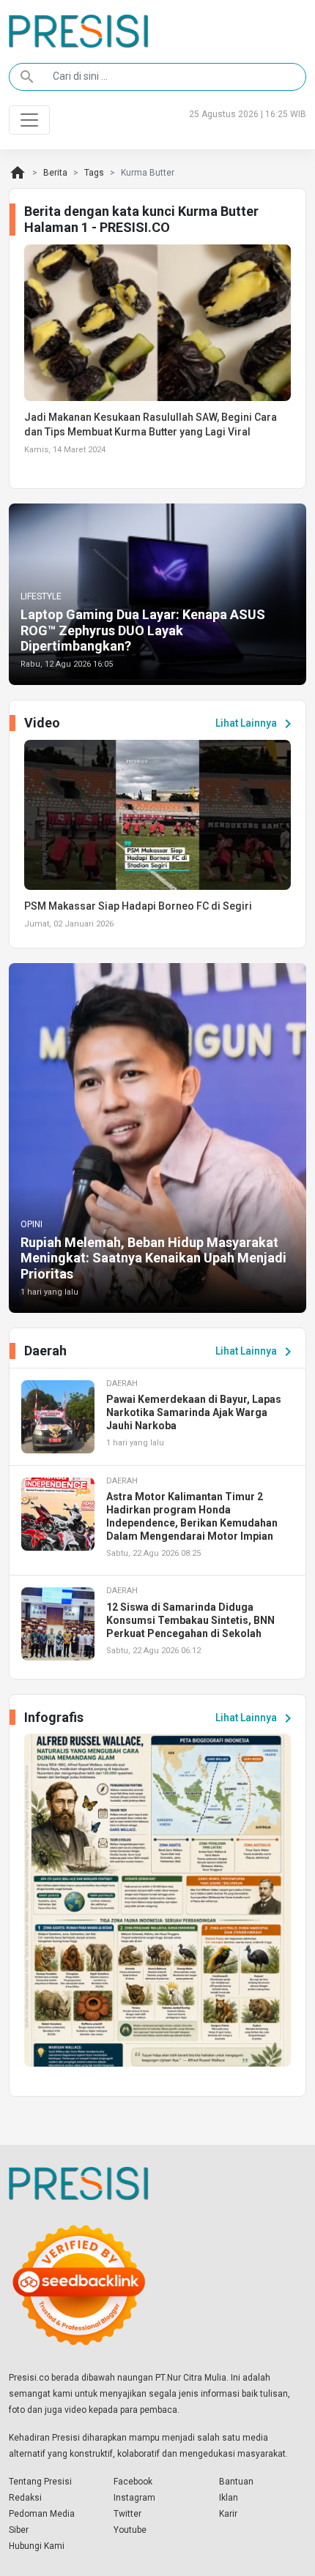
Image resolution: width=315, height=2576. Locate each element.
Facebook (133, 2482)
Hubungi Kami (37, 2546)
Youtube (130, 2530)
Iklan (229, 2498)
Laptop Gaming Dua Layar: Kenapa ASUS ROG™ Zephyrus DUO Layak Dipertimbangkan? (143, 630)
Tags (94, 173)
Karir (228, 2514)
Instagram (134, 2498)
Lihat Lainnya (256, 724)
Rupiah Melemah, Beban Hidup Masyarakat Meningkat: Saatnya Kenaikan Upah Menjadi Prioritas (153, 1258)
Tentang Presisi (40, 2482)
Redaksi (25, 2498)
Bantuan (236, 2482)
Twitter (127, 2514)
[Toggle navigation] (29, 120)
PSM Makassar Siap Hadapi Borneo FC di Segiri (138, 906)
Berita (55, 173)
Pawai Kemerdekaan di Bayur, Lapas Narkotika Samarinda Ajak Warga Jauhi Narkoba (194, 1412)
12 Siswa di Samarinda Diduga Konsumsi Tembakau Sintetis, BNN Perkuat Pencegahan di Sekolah (190, 1620)
